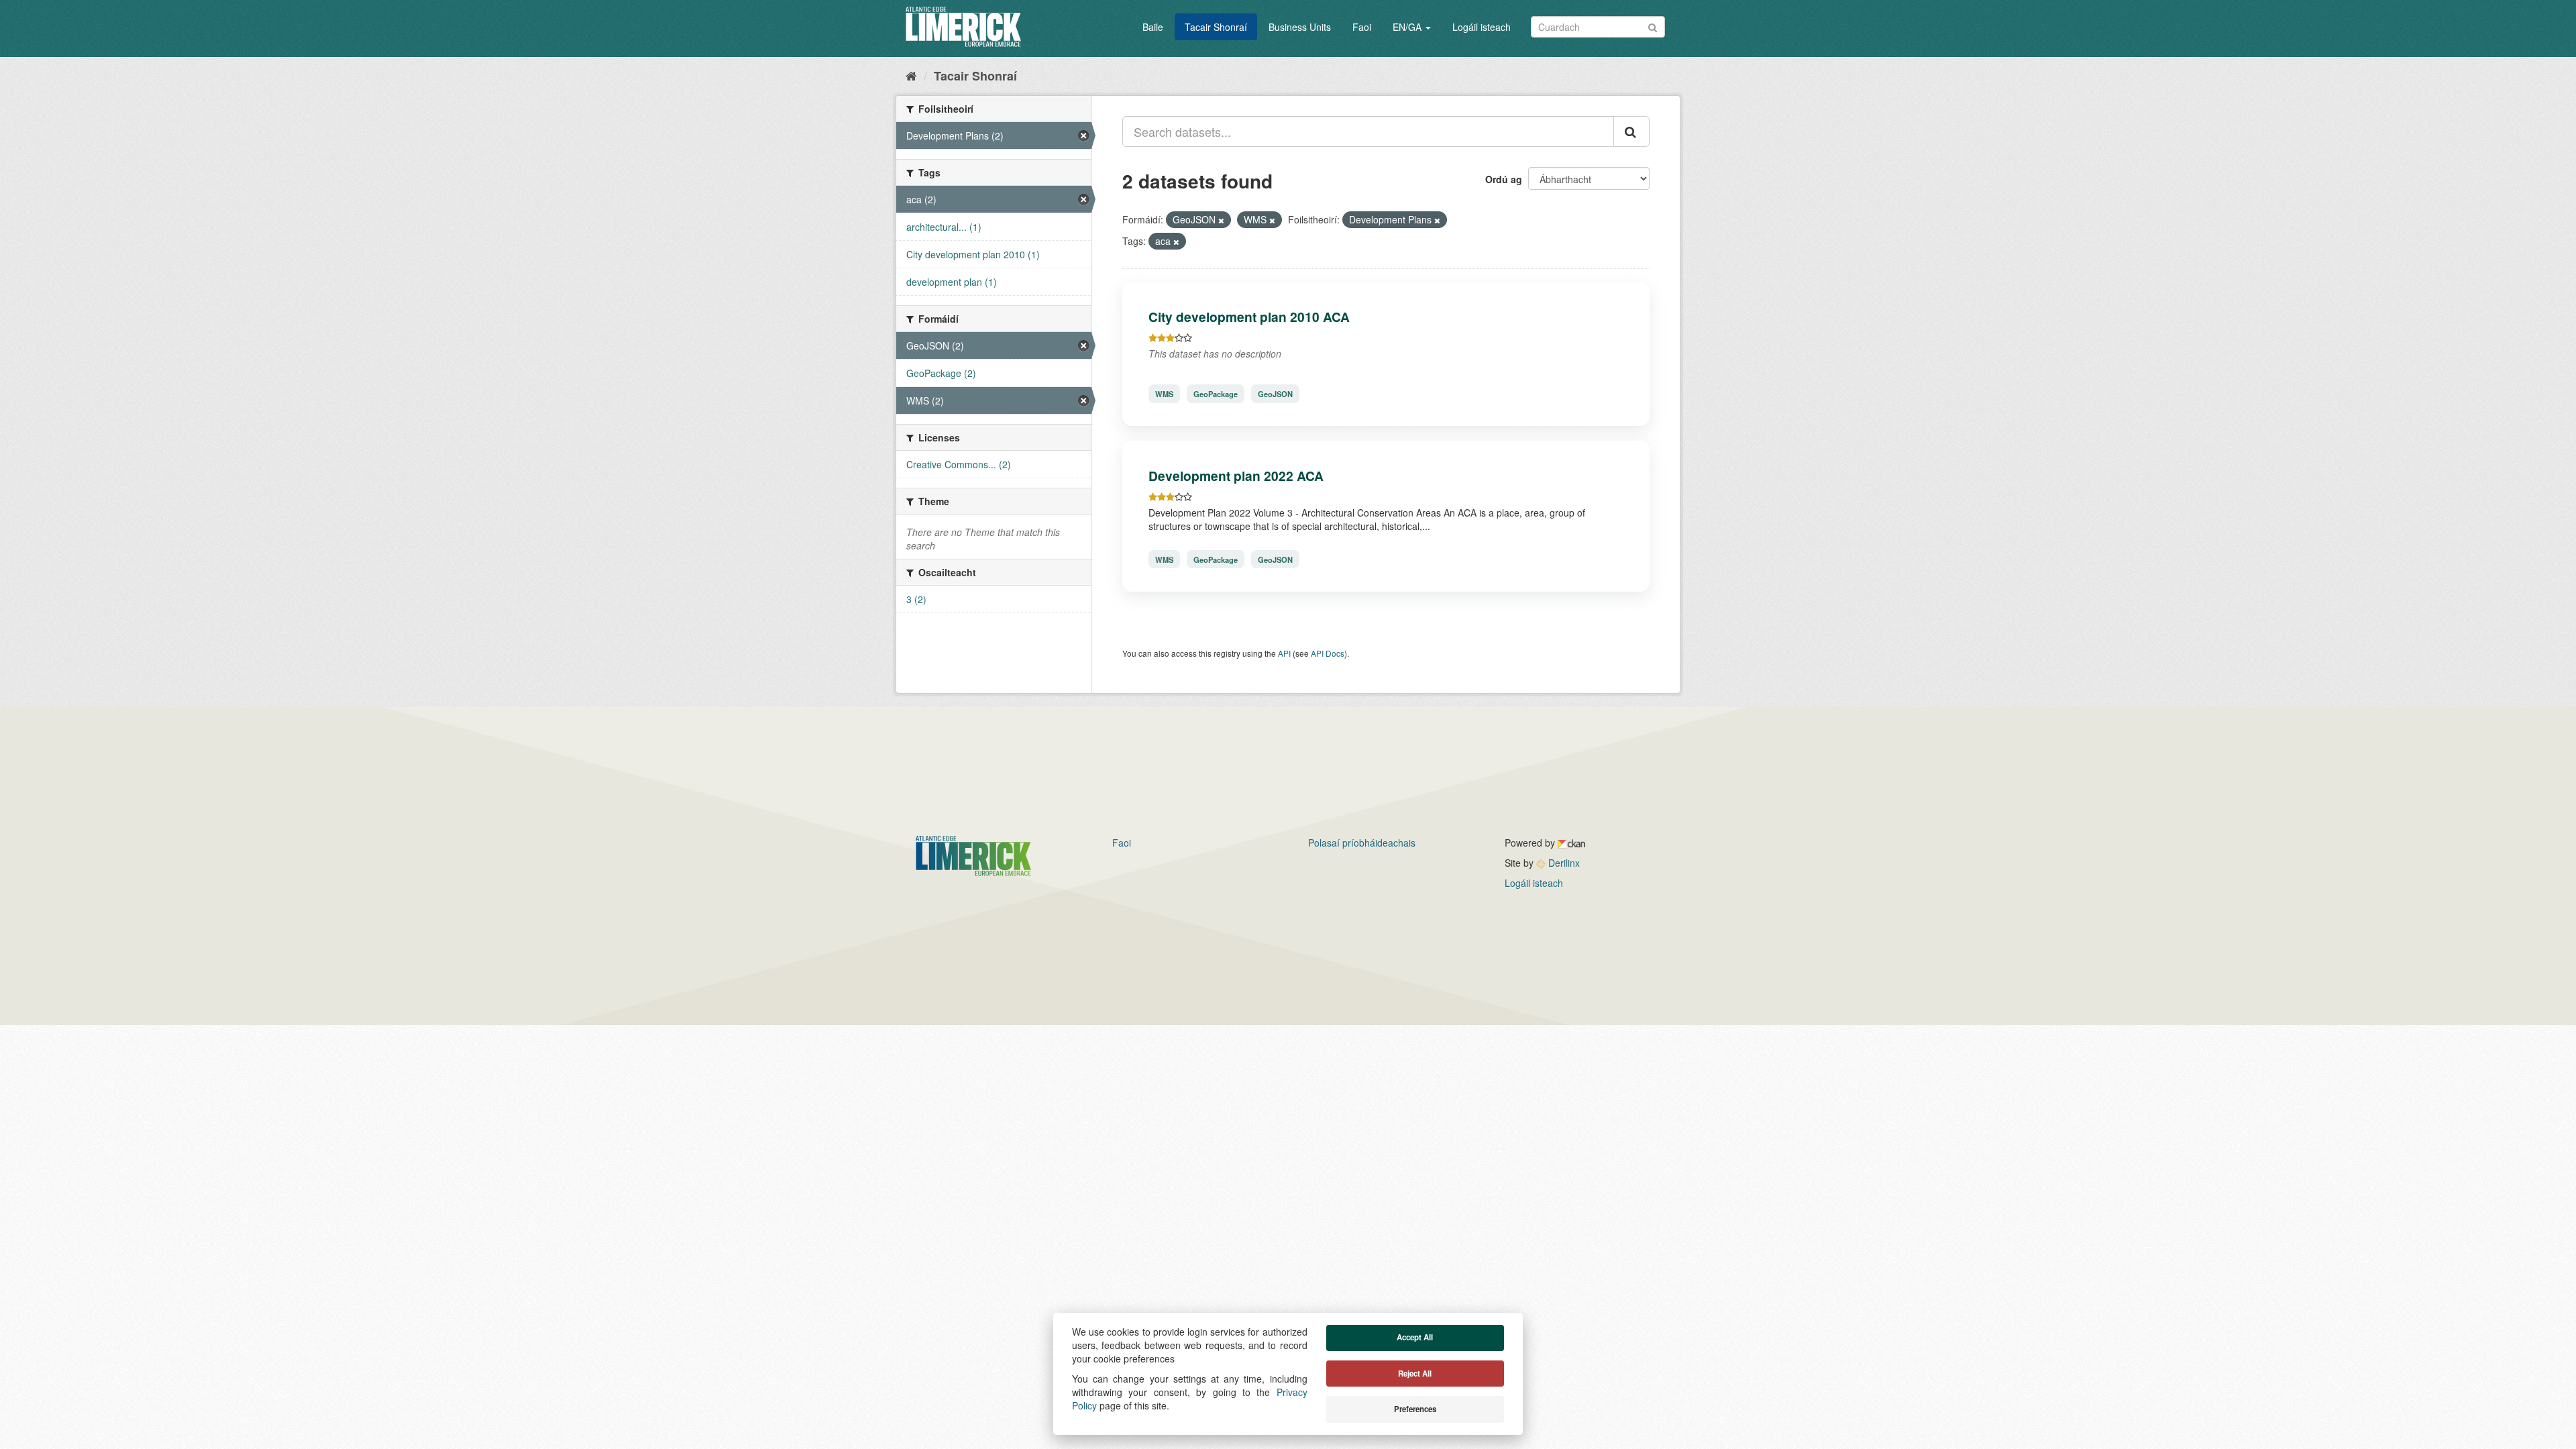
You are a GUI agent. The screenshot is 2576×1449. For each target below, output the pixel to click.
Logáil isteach (1482, 27)
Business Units (1300, 27)
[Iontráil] (1653, 26)
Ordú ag (1504, 179)
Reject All (1415, 1374)
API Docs (1328, 653)
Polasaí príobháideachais (1362, 843)
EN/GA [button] (1408, 27)
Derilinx (1563, 863)
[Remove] (1221, 220)
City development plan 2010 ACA (1249, 317)
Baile (1153, 27)
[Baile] (911, 75)
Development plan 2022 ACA (1236, 476)
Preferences (1415, 1409)
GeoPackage (1216, 394)
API (1284, 653)
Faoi (1362, 27)
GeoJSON (1275, 394)
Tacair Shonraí (1216, 27)
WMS (1164, 394)
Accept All (1415, 1337)
